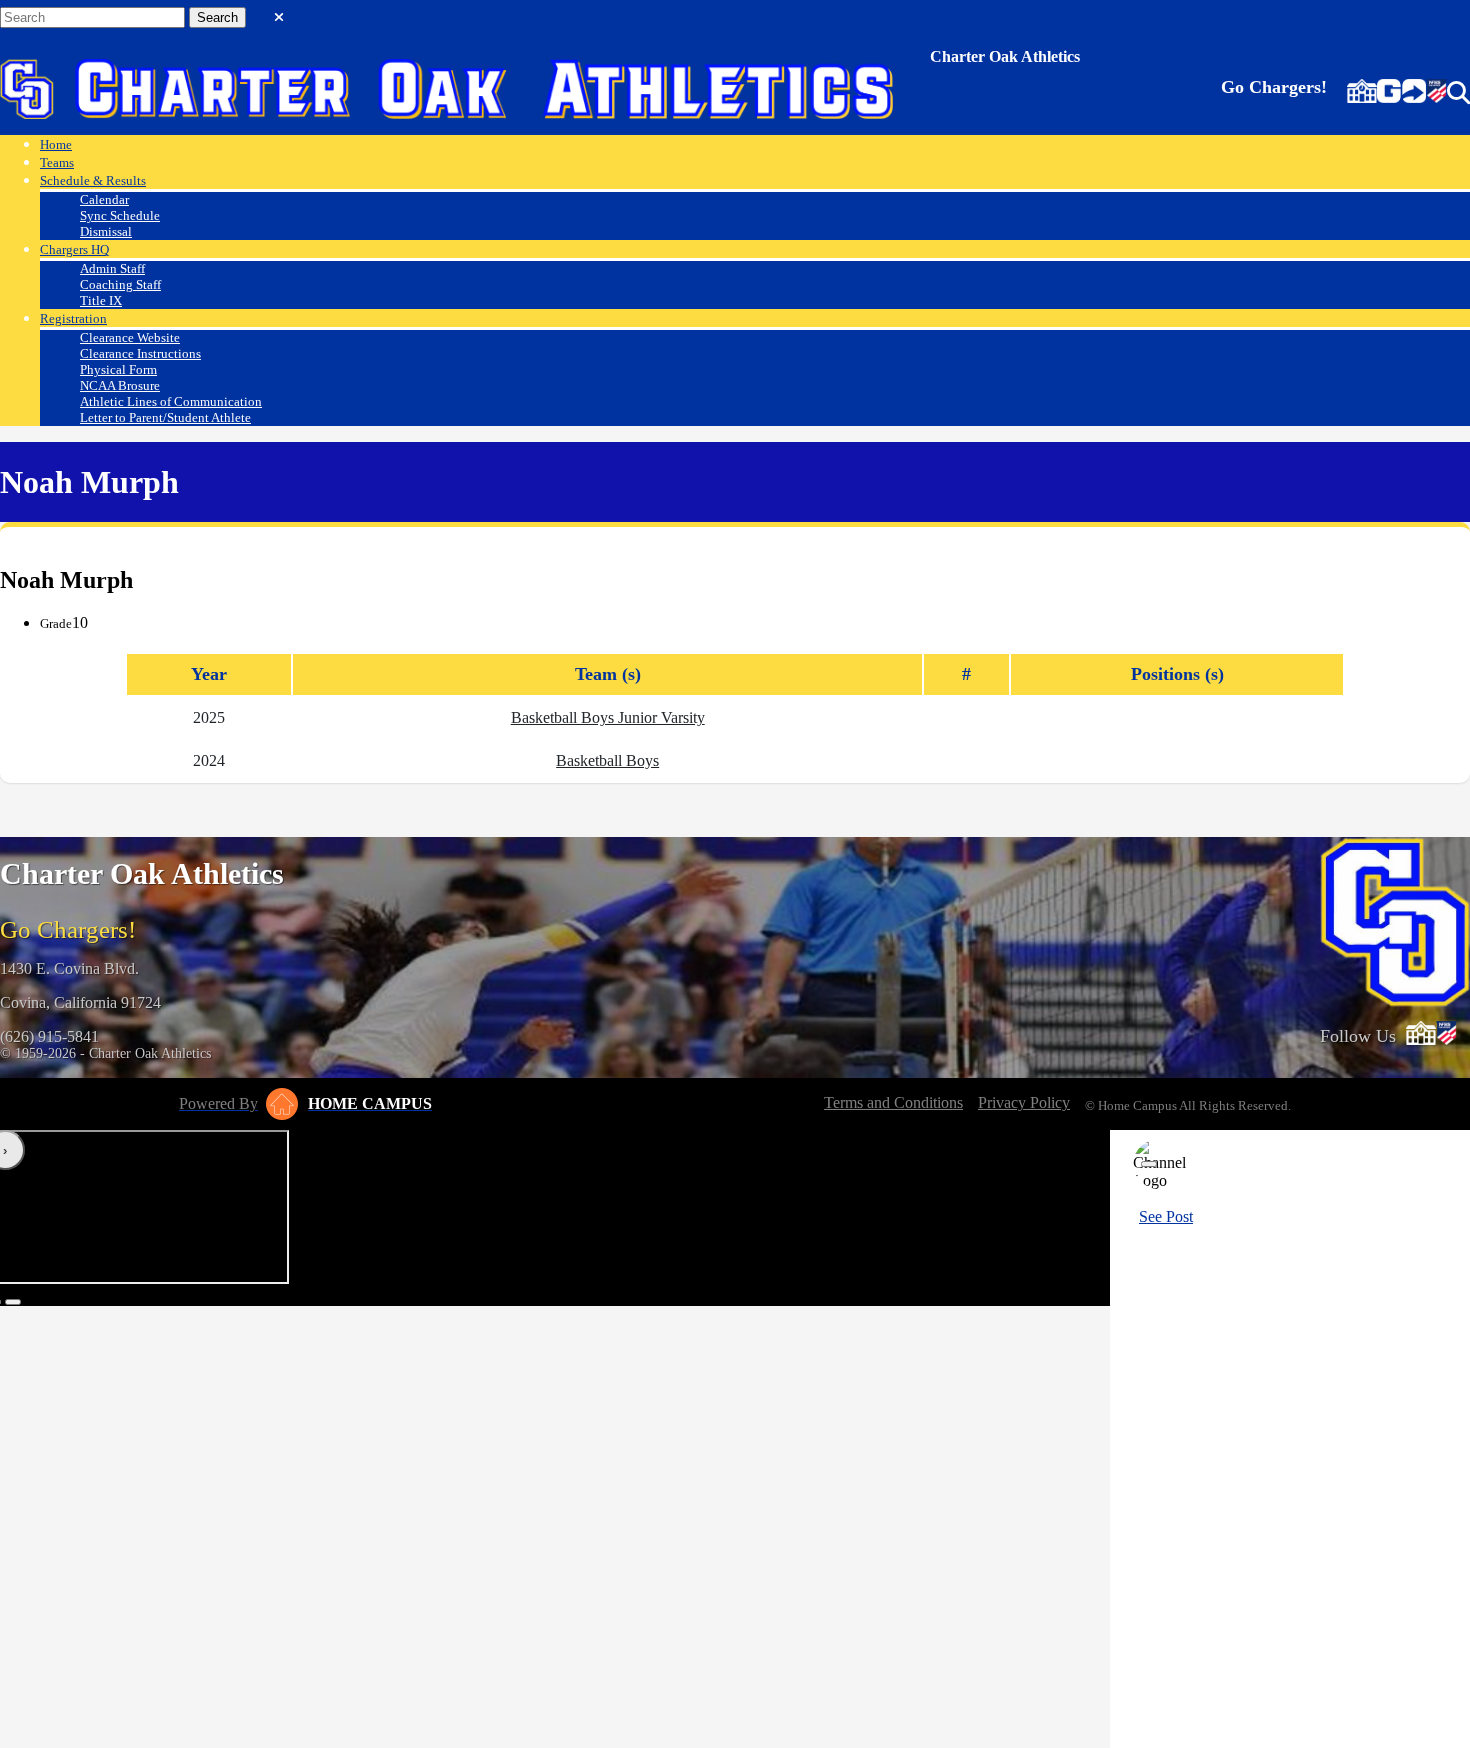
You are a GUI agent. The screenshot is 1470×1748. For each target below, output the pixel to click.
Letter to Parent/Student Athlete (165, 417)
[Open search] (1458, 93)
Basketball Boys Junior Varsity (608, 717)
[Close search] (279, 13)
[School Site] (1362, 93)
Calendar (104, 199)
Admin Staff (112, 268)
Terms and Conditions (893, 1102)
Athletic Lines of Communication (171, 401)
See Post (1166, 1216)
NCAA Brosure (120, 385)
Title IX (101, 300)
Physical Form (118, 369)
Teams (57, 162)
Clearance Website (130, 337)
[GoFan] (1401, 93)
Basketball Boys (607, 760)
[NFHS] (1436, 93)
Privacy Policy (1024, 1102)
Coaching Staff (120, 284)
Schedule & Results (93, 180)
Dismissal (106, 231)
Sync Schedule (120, 215)
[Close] (1149, 1164)
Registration (73, 318)
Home (56, 144)
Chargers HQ (74, 249)
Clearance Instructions (140, 353)
